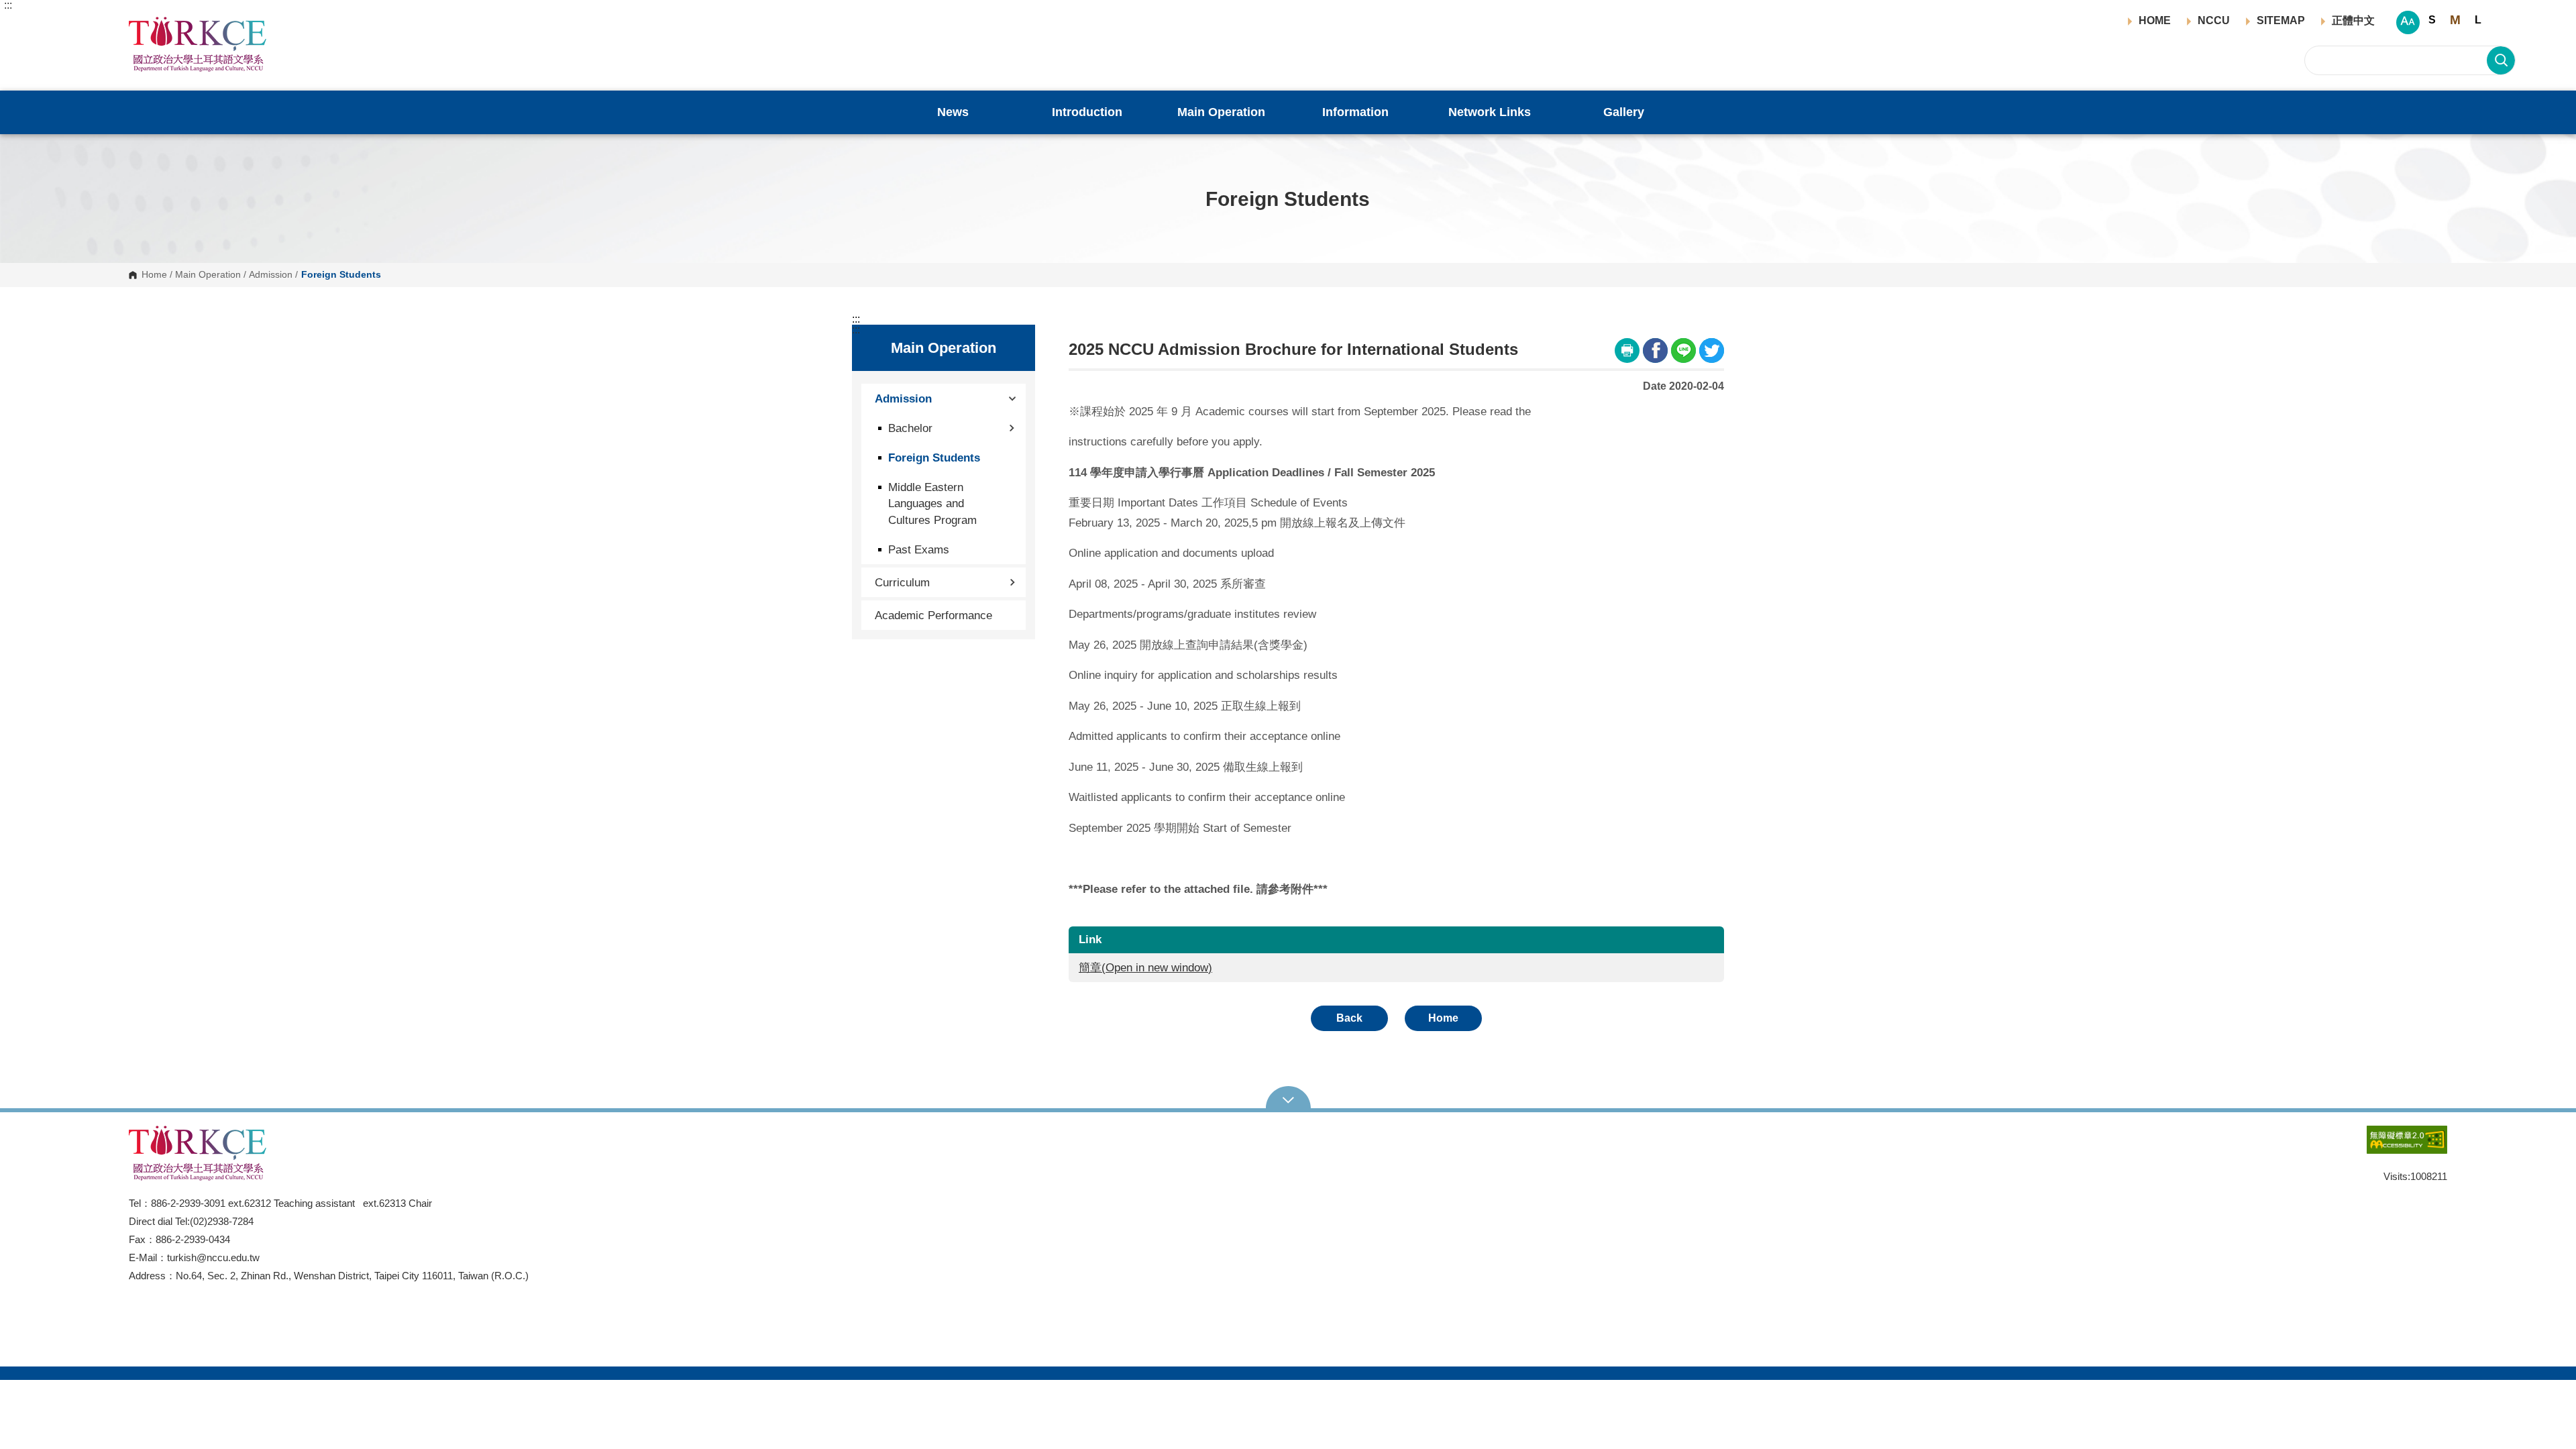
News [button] (953, 112)
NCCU (2214, 21)
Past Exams (919, 549)
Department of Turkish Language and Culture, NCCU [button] (140, 24)
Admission (271, 275)
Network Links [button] (1490, 112)
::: (8, 5)
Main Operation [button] (1221, 112)
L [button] (2478, 20)
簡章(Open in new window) (1145, 968)
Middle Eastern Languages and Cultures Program (932, 503)
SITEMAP (2281, 21)
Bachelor (910, 428)
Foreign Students (934, 458)
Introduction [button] (1087, 112)
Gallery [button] (1624, 112)
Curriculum (902, 582)
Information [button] (1355, 112)
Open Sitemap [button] (1288, 1099)
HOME (2155, 21)
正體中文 (2353, 21)
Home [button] (1443, 1018)
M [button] (2455, 20)
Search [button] (2501, 60)
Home (154, 275)
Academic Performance (933, 615)
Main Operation (208, 275)
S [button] (2432, 20)
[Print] (1627, 351)
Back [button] (1349, 1018)
